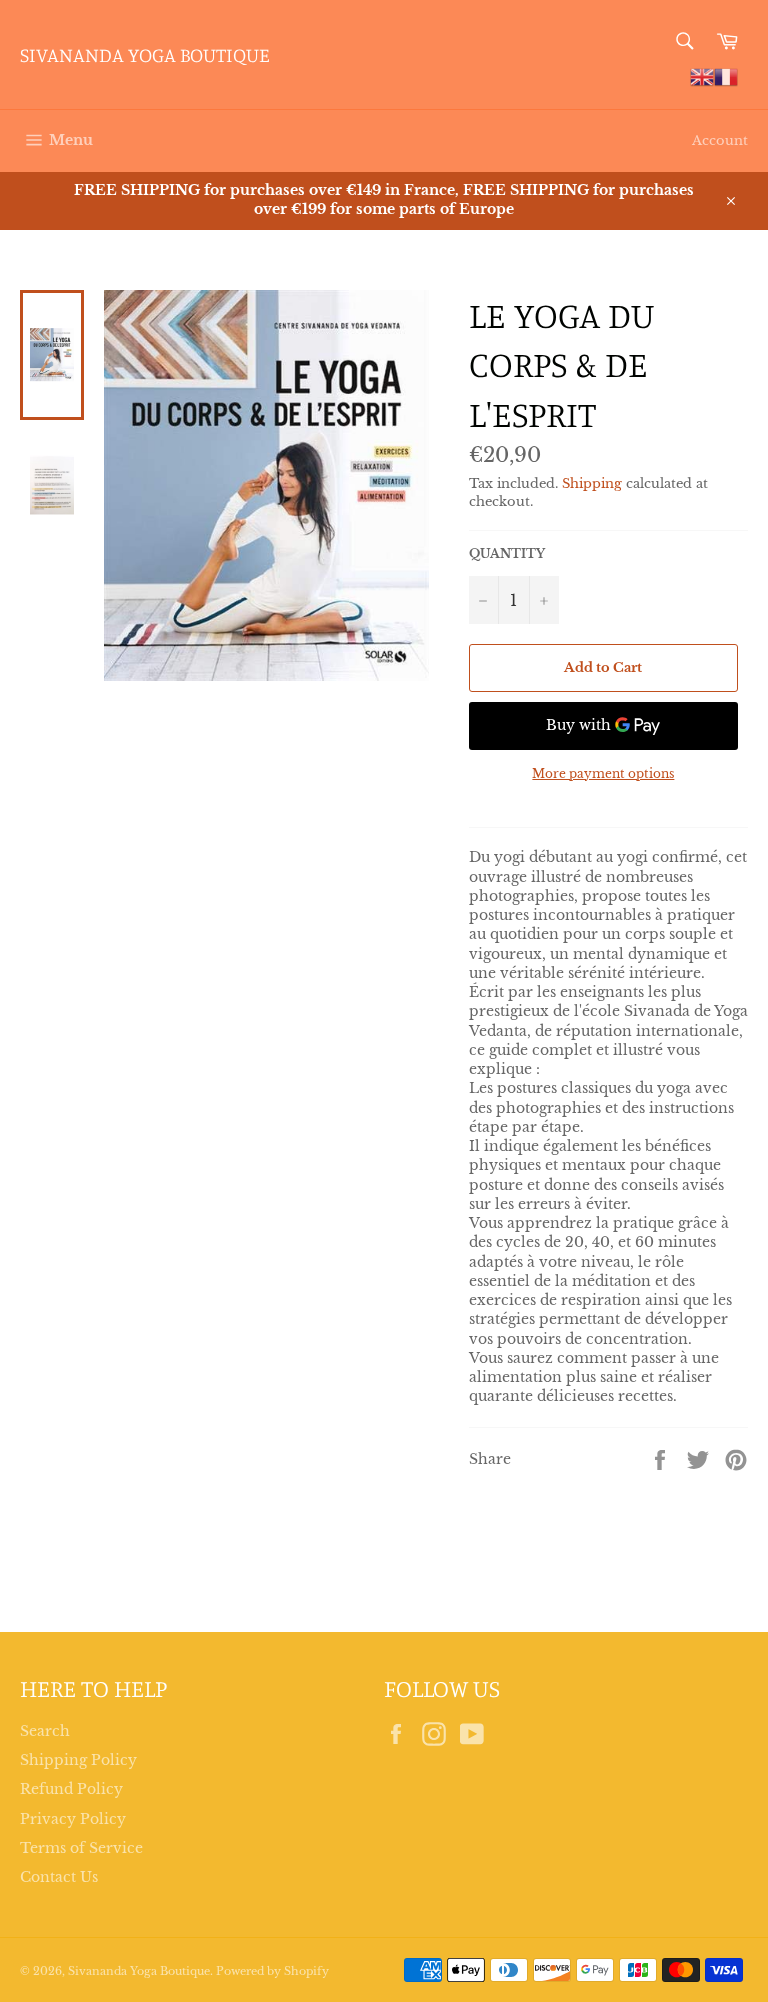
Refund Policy (71, 1789)
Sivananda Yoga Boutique (145, 54)
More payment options (603, 773)
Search (45, 1731)
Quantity (507, 553)
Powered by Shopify (272, 1971)
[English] (702, 76)
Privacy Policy (73, 1819)
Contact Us (59, 1877)
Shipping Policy (78, 1760)
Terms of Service (81, 1848)
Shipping (592, 483)
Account (720, 140)
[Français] (726, 76)
